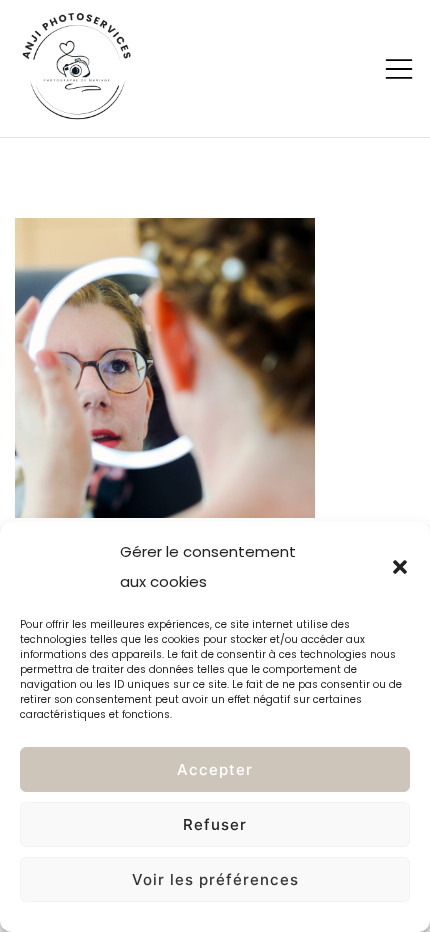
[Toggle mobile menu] (399, 69)
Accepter (215, 769)
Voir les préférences (215, 879)
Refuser (215, 824)
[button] (400, 567)
